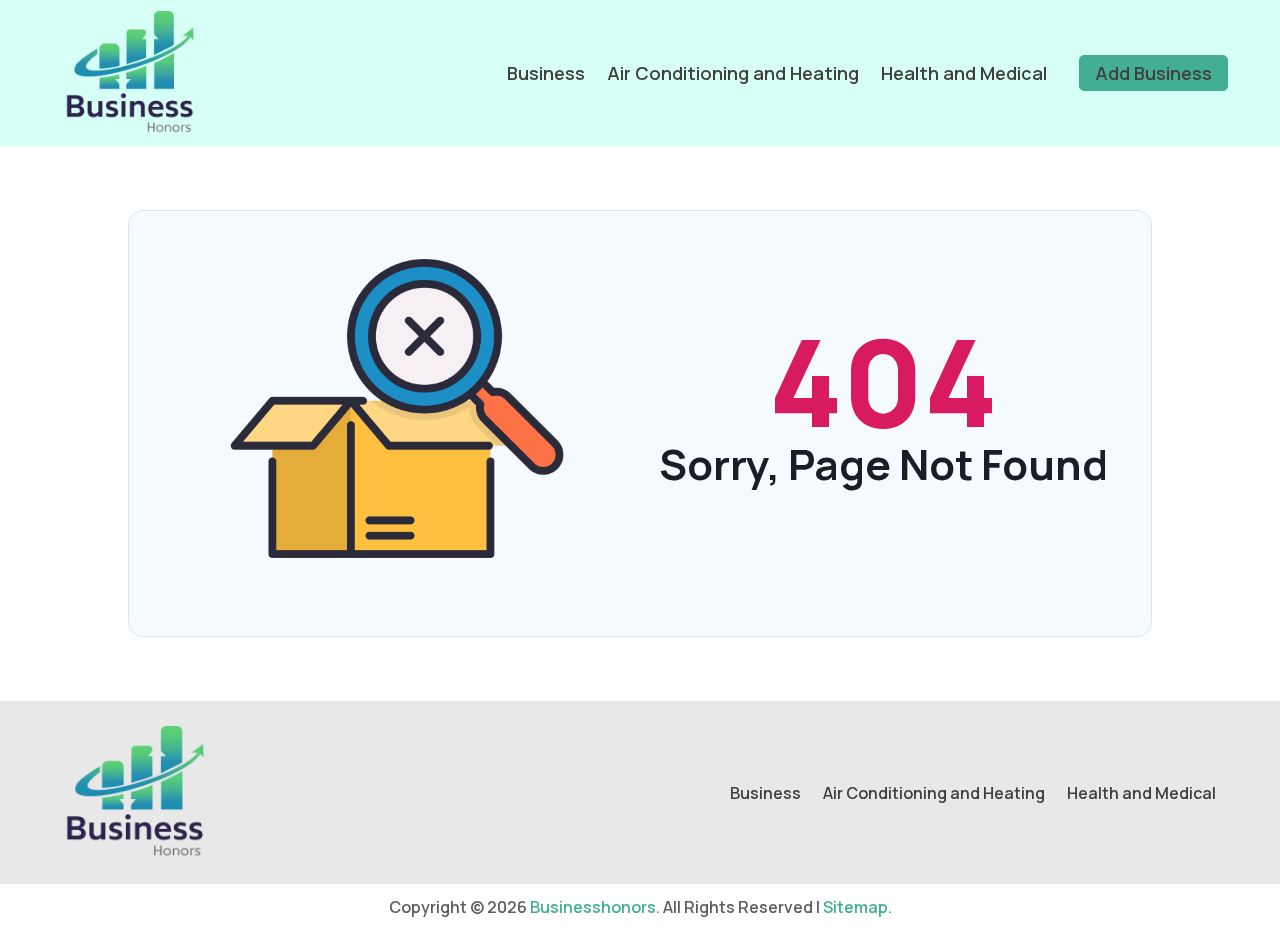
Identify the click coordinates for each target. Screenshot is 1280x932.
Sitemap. (857, 907)
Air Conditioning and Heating (733, 73)
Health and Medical (964, 73)
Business (546, 73)
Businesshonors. (595, 907)
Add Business (1153, 73)
